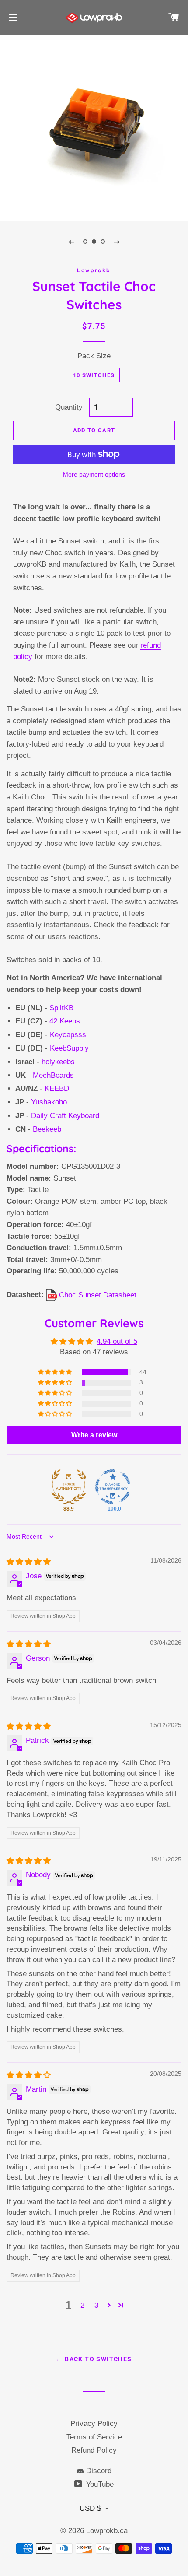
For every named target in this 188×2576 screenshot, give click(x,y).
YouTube (99, 2484)
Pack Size (94, 356)
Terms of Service (94, 2437)
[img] (29, 1562)
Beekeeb (47, 1129)
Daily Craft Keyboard (65, 1116)
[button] (56, 1372)
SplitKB (61, 1008)
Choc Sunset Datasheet (97, 1295)
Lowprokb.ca (107, 2531)
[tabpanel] (94, 127)
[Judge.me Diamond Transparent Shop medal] (113, 1487)
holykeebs (58, 1062)
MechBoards (53, 1075)
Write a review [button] (94, 1435)
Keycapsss (68, 1035)
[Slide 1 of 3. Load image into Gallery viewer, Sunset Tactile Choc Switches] (85, 242)
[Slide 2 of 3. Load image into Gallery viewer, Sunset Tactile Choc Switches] (94, 242)
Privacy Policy (94, 2424)
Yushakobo (49, 1102)
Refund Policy (94, 2450)
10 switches (94, 375)
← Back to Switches (94, 2359)
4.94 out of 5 (117, 1341)
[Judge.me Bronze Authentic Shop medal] (69, 1487)
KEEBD (57, 1088)
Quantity (69, 407)
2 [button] (82, 2305)
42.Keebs (65, 1021)
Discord (98, 2471)
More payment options (94, 474)
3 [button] (96, 2305)
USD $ (90, 2508)
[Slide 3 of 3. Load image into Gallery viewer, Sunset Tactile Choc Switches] (103, 242)
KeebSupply (69, 1048)
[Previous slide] (71, 242)
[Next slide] (117, 242)
